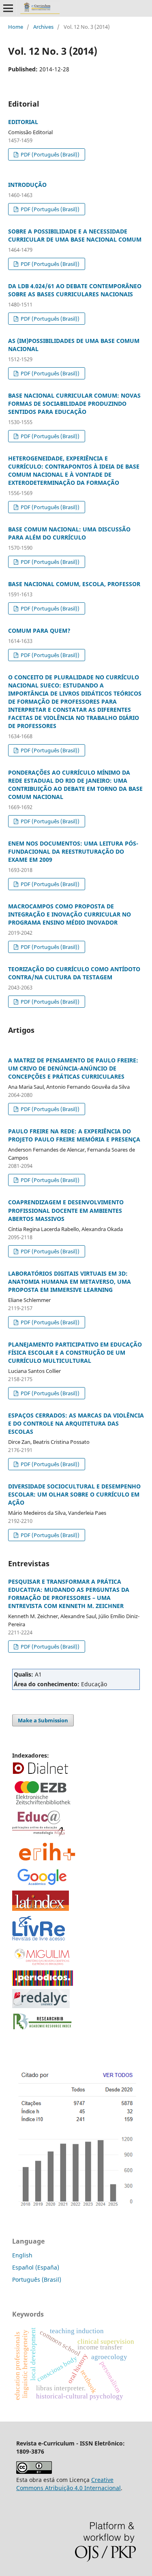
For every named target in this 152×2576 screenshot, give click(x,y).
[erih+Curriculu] (48, 1861)
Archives (43, 27)
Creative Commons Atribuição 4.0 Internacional (69, 2484)
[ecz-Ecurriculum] (43, 1805)
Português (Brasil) (37, 2279)
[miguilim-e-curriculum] (43, 1965)
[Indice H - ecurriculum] (76, 2207)
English (22, 2255)
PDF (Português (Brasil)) (49, 154)
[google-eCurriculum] (43, 1885)
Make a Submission (43, 1720)
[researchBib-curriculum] (43, 2030)
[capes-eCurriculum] (43, 1984)
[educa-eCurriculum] (39, 1835)
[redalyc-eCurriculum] (41, 2006)
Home (16, 27)
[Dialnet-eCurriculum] (41, 1773)
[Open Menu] (8, 8)
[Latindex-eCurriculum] (41, 1909)
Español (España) (36, 2267)
